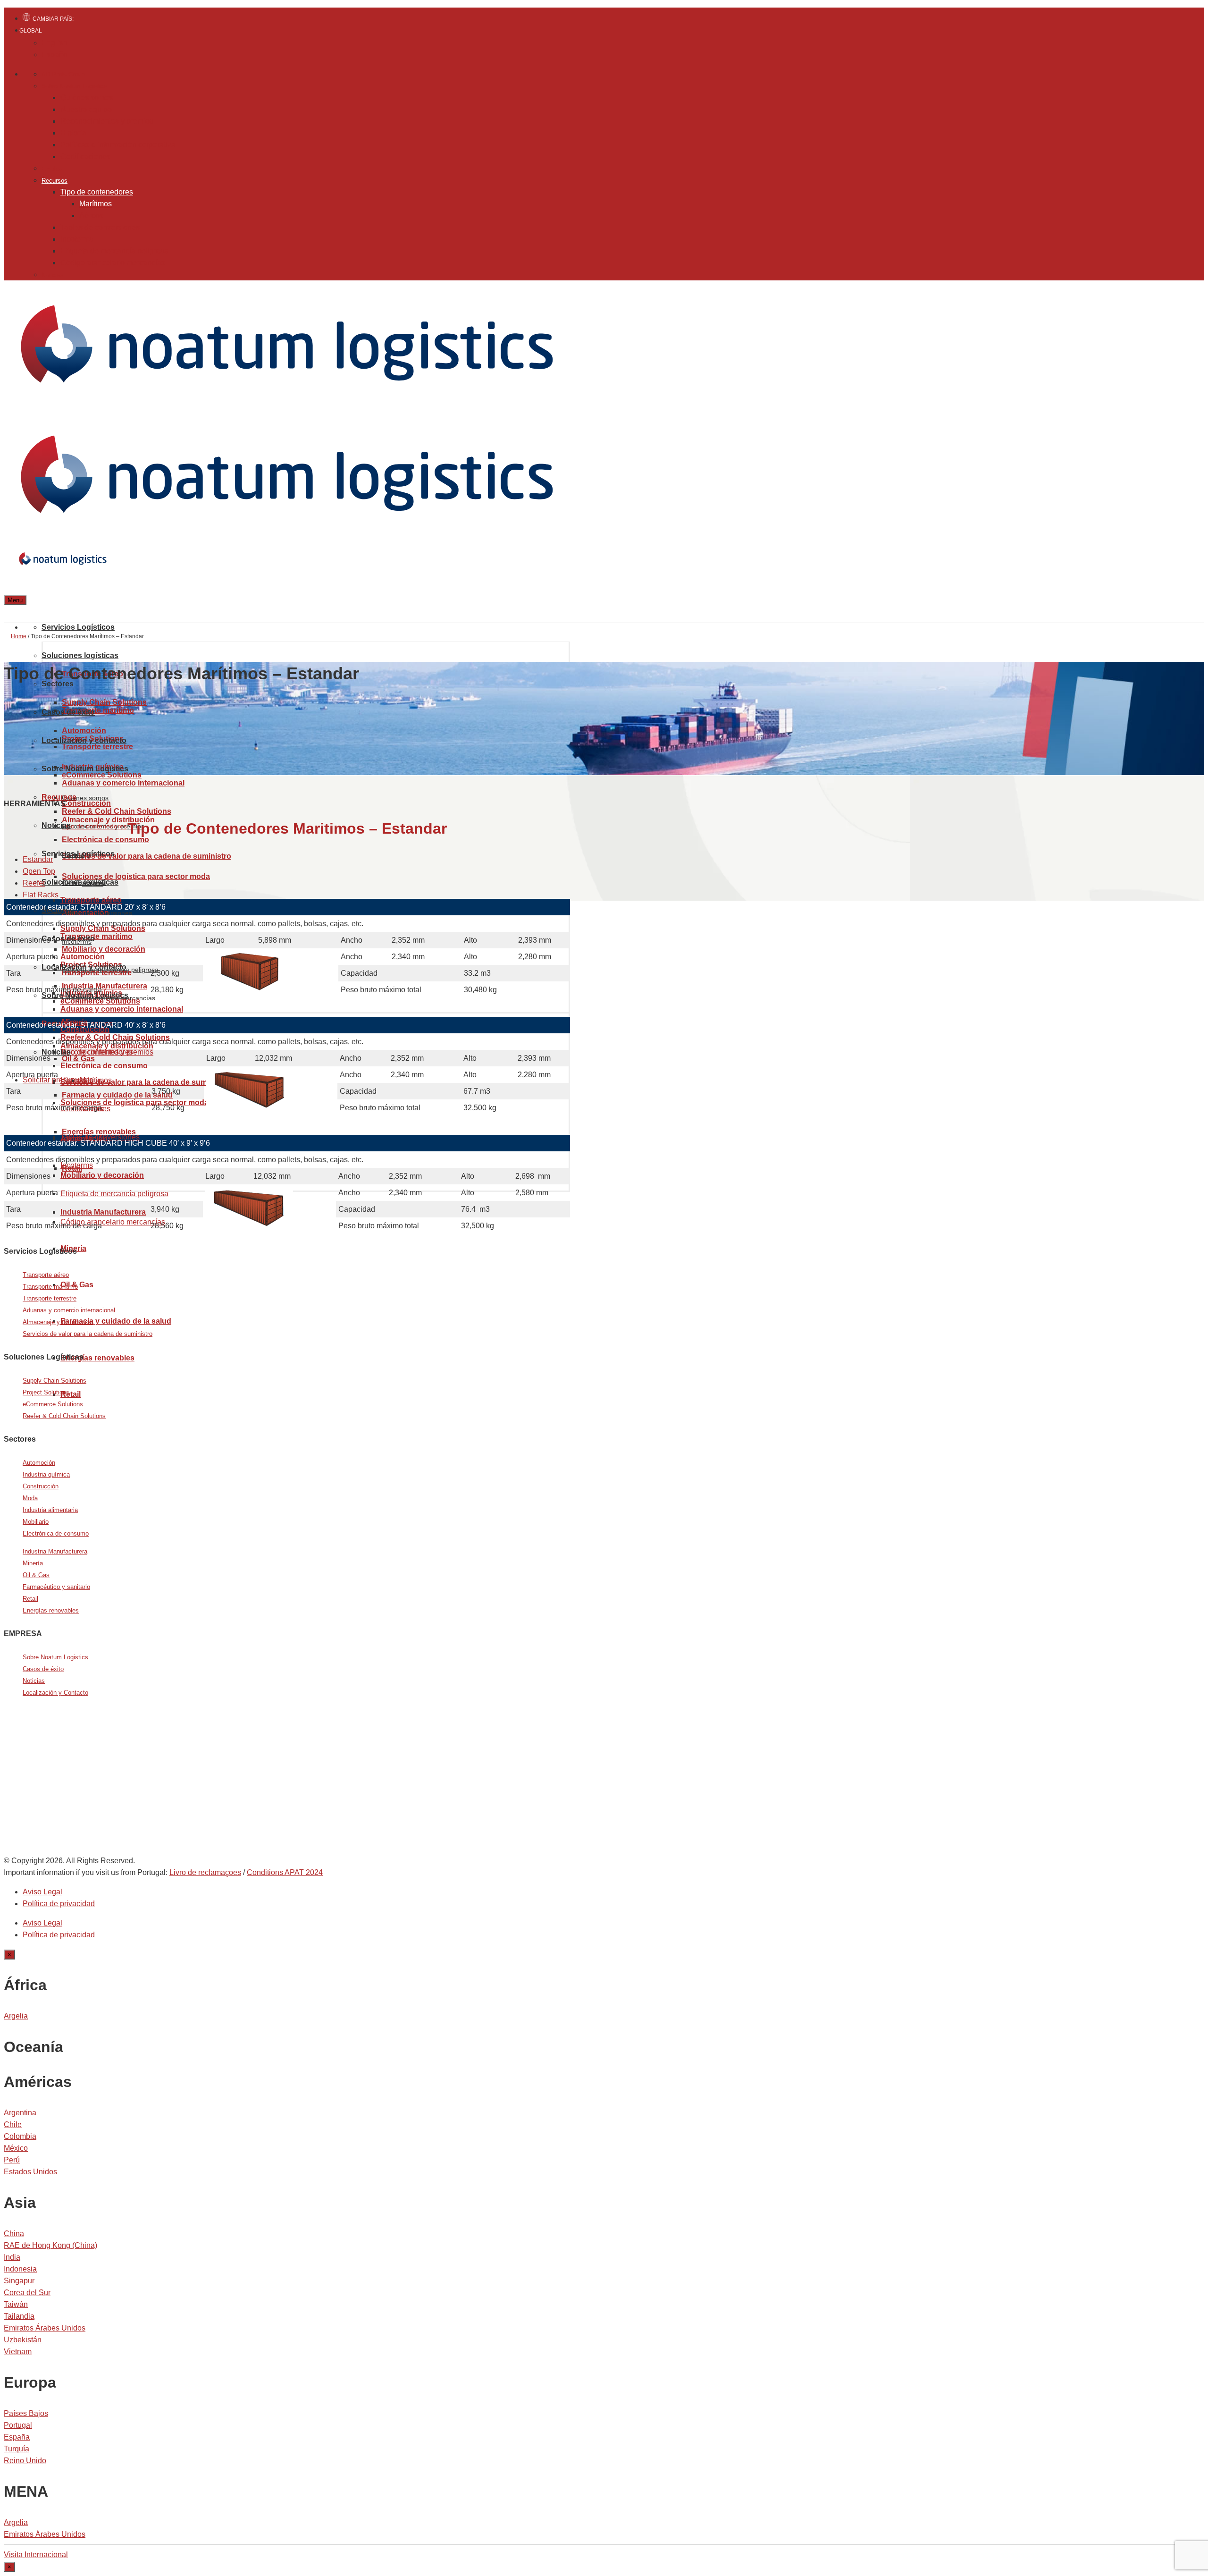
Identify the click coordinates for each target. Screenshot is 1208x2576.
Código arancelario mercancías (113, 263)
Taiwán (16, 2304)
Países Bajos (26, 2413)
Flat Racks (41, 895)
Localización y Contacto (55, 1693)
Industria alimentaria (50, 1510)
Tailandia (19, 2316)
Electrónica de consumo (56, 1533)
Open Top (39, 871)
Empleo (52, 169)
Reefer (34, 883)
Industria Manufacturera (55, 1551)
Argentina (20, 2113)
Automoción (39, 1463)
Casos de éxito (68, 712)
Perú (12, 2160)
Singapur (19, 2281)
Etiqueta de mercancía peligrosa (114, 251)
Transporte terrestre (50, 1298)
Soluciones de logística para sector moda (136, 876)
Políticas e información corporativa (118, 145)
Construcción (41, 1486)
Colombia (20, 2136)
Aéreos (91, 215)
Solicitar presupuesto (58, 1080)
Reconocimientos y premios (107, 121)
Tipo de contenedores (97, 192)
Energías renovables (97, 1358)
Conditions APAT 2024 (285, 1872)
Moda (30, 1498)
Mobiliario (36, 1522)
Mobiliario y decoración (104, 949)
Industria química (46, 1474)
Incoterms (77, 239)
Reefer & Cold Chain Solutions (117, 811)
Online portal (70, 1800)
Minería (33, 1563)
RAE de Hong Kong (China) (50, 2245)
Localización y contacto (84, 740)
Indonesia (20, 2269)
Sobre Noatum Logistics (74, 86)
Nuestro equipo (86, 109)
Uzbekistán (23, 2340)
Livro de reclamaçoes (205, 1872)
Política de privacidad (59, 1904)
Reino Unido (25, 2461)
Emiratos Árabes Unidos (45, 2328)
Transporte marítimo (98, 710)
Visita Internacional (36, 2555)
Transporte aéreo (91, 900)
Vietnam (18, 2352)
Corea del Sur (27, 2293)
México (16, 2148)
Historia (73, 133)
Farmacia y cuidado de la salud (117, 1095)
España (17, 2437)
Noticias (53, 275)
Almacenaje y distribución (58, 1322)
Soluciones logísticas (80, 655)
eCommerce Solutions (100, 1001)
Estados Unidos (30, 2172)
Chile (13, 2124)
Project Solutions (46, 1392)
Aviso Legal (42, 1892)
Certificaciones (85, 156)
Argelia (16, 2016)
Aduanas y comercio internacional (122, 1009)
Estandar (38, 859)
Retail (71, 1394)
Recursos (55, 181)
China (14, 2234)
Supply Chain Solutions (104, 702)
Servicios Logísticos (78, 627)
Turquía (17, 2449)
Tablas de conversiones (100, 227)
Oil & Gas (36, 1575)
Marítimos (96, 204)
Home (19, 636)
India (12, 2257)
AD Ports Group (63, 74)
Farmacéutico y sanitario (56, 1587)
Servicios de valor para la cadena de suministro (147, 856)
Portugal (18, 2425)
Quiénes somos (87, 97)
